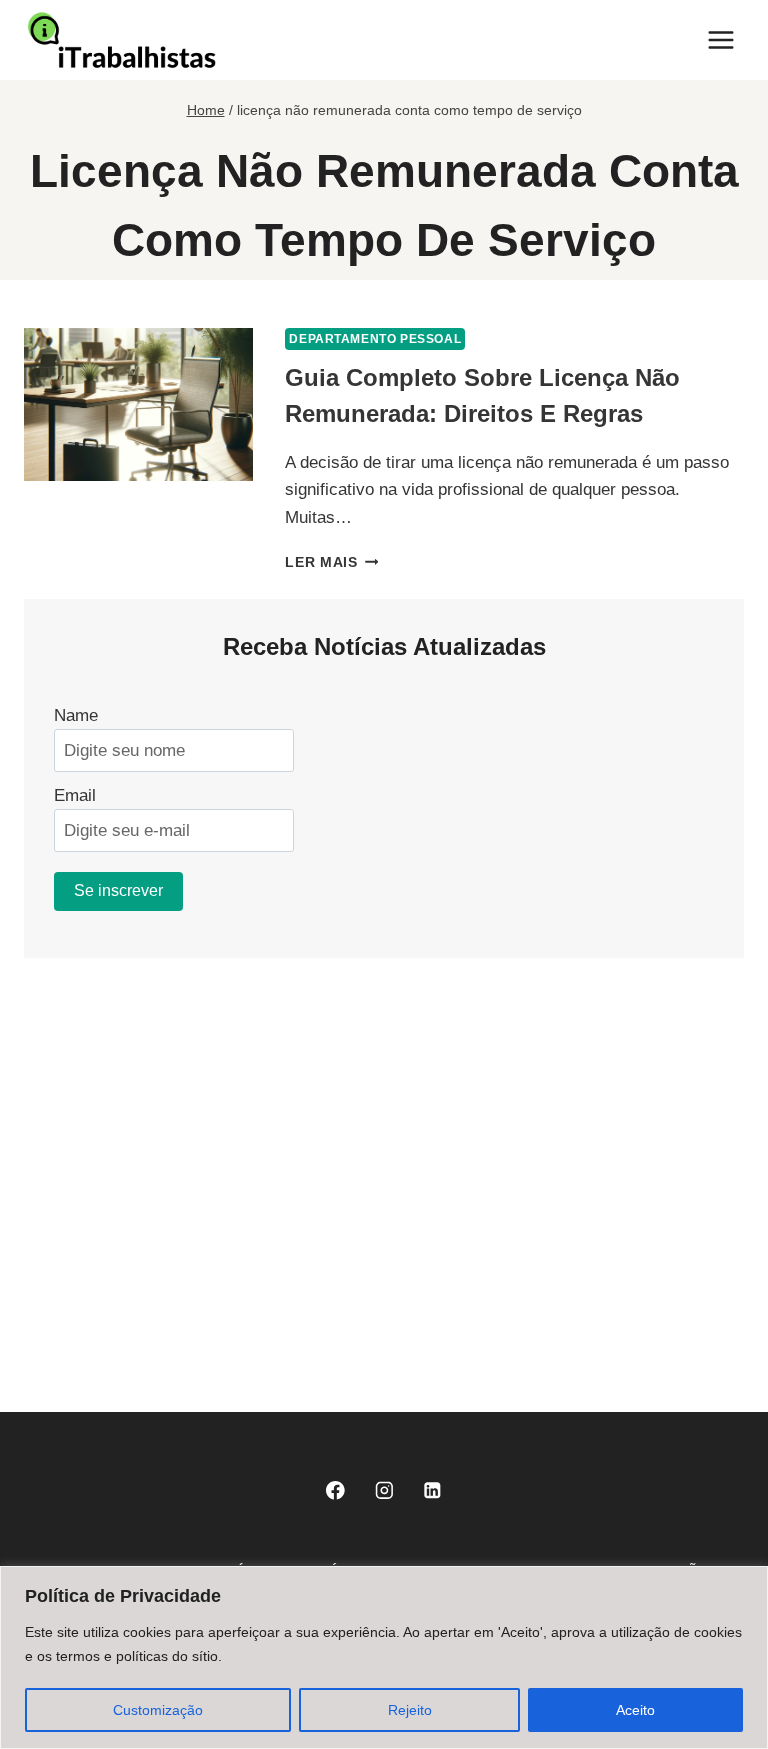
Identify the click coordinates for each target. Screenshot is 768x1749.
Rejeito (410, 1710)
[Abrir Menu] (720, 39)
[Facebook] (335, 1490)
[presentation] (138, 404)
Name (76, 715)
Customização (158, 1710)
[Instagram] (383, 1490)
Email (75, 795)
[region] (384, 1657)
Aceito (635, 1710)
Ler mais (331, 562)
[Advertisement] (384, 1149)
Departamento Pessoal (375, 339)
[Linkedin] (432, 1490)
